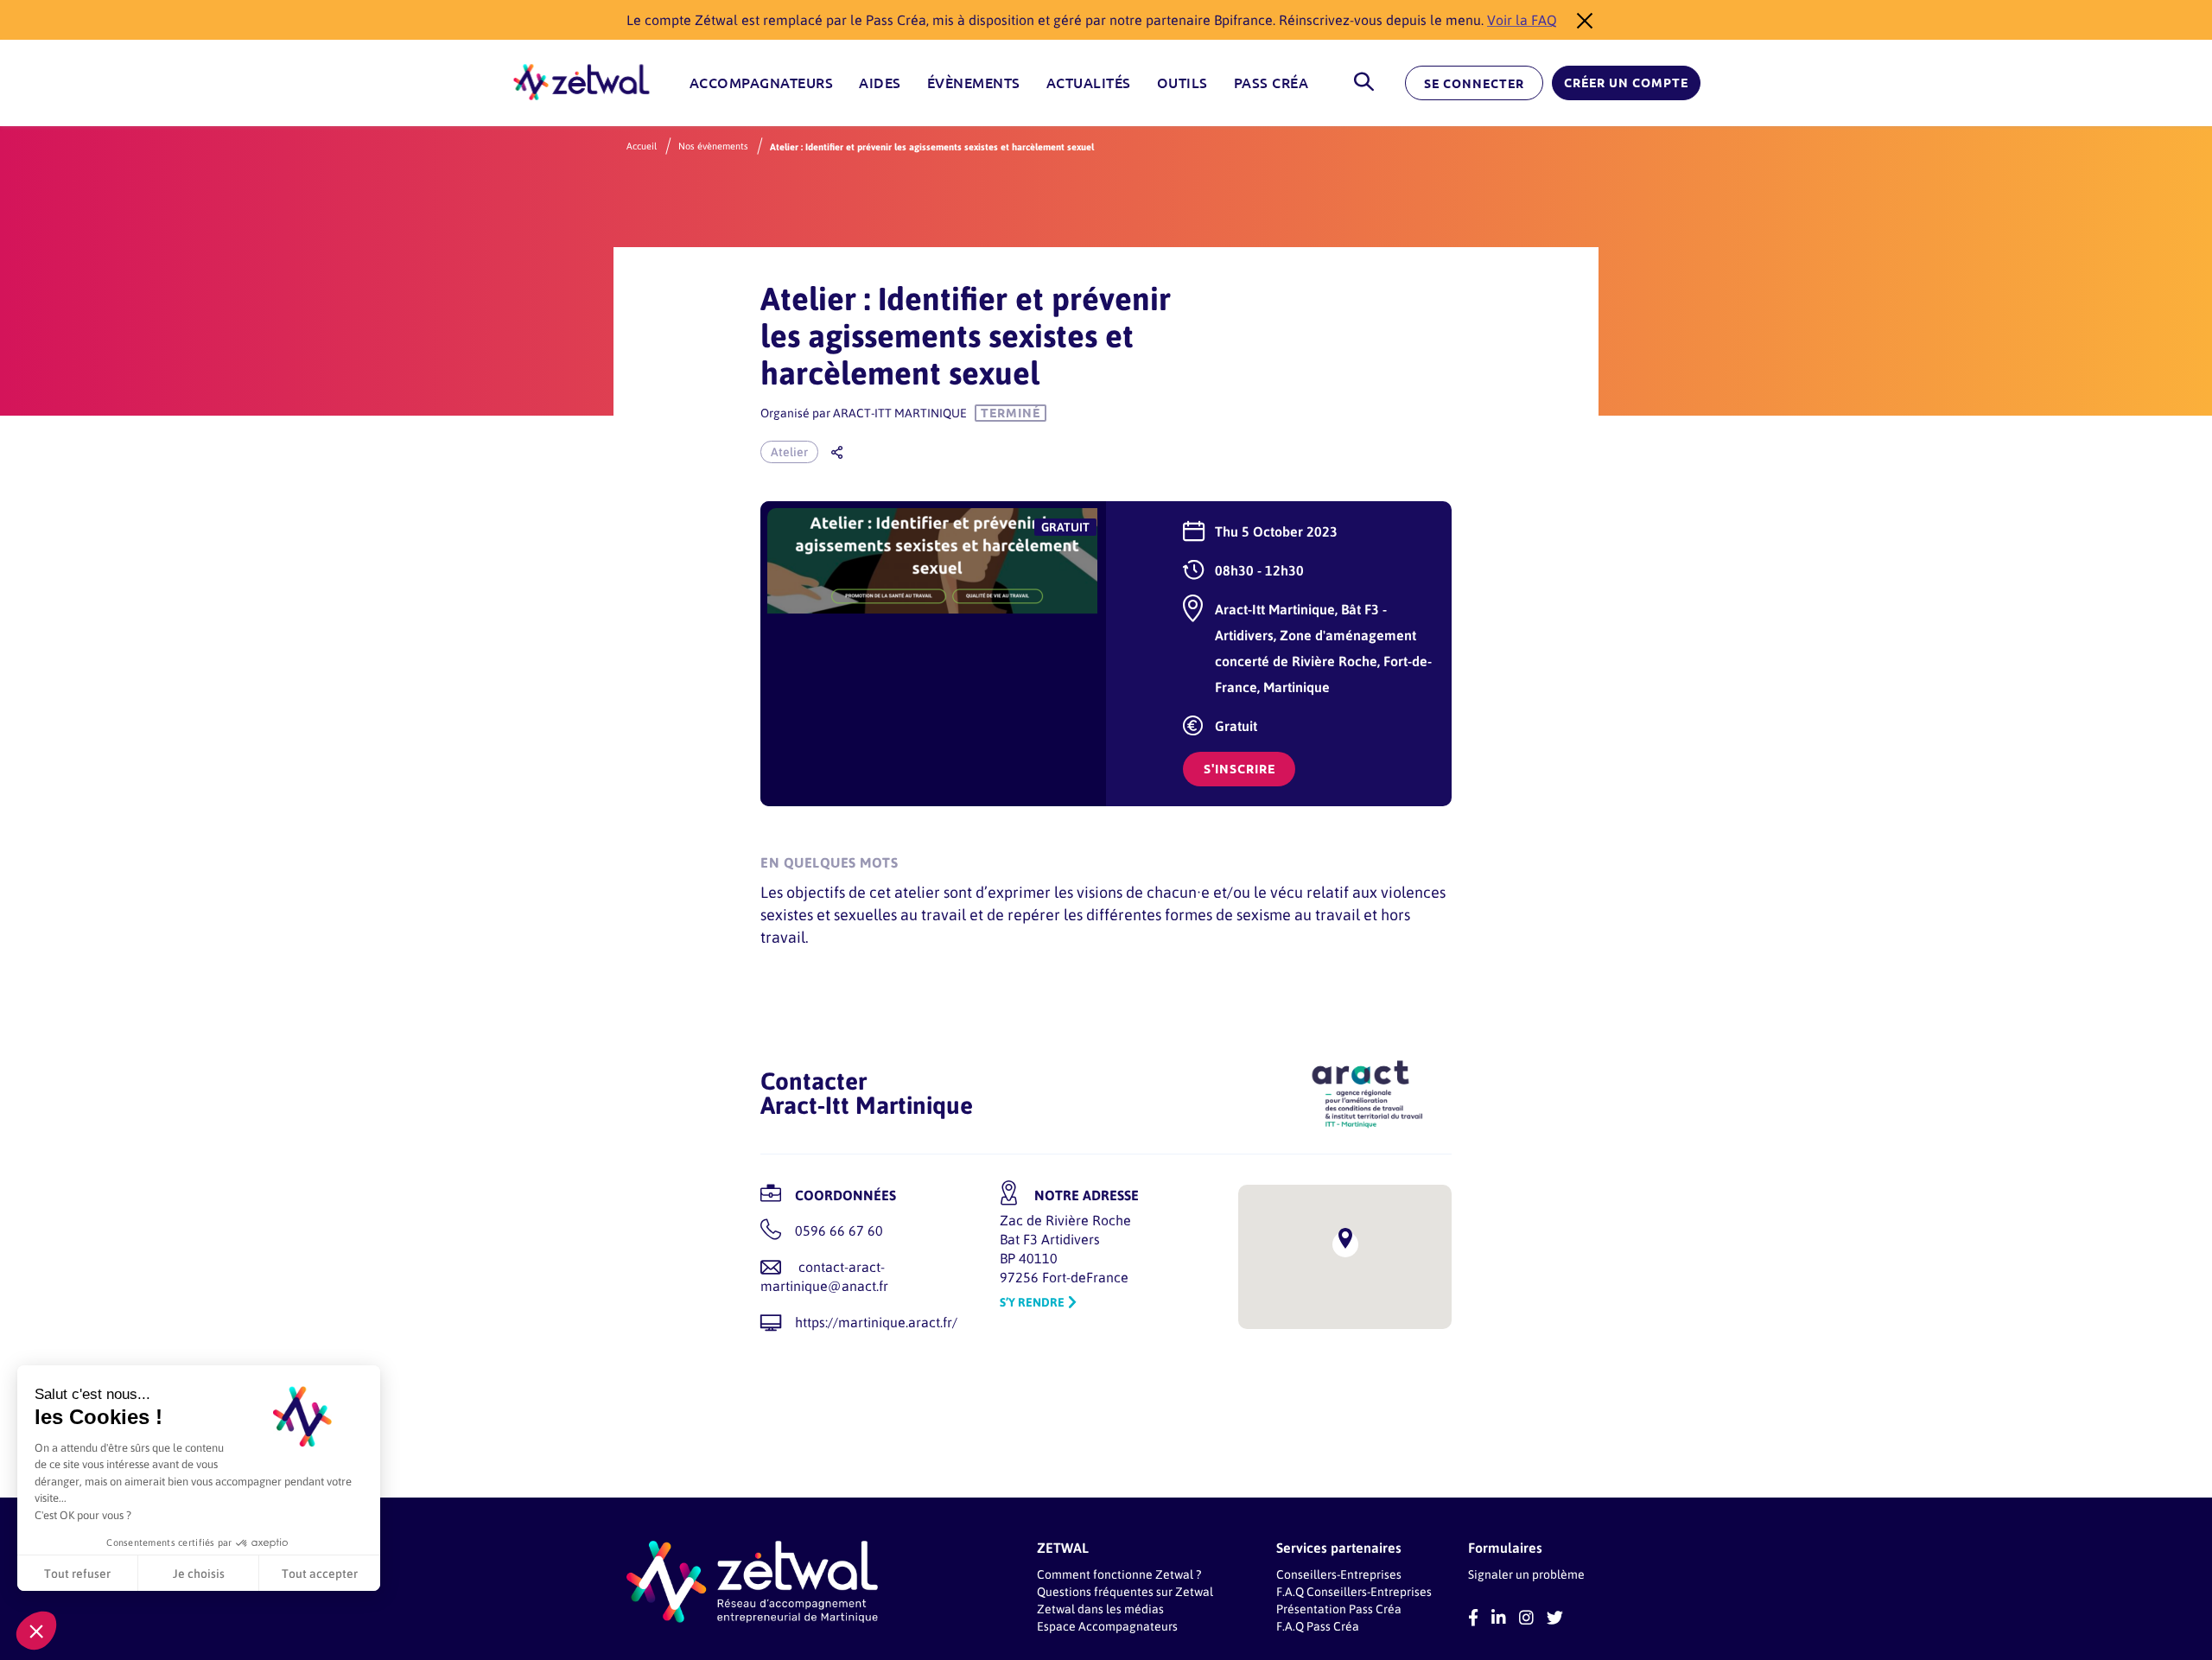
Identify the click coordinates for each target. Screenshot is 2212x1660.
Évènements (974, 83)
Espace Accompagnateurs (1107, 1626)
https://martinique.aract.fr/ (876, 1322)
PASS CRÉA (1271, 83)
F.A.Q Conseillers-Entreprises (1354, 1591)
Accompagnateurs (762, 83)
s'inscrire (1239, 769)
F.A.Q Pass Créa (1318, 1626)
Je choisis (199, 1573)
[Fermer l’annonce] (1580, 20)
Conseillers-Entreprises (1339, 1574)
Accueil (642, 146)
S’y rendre (1032, 1302)
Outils (1182, 83)
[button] (36, 1631)
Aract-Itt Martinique (900, 413)
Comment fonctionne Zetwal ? (1119, 1574)
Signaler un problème (1526, 1574)
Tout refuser (77, 1573)
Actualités (1089, 83)
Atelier (789, 452)
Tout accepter (320, 1573)
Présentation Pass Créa (1339, 1609)
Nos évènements (713, 146)
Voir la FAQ (1522, 19)
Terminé (1011, 413)
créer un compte (1626, 83)
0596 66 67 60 (839, 1230)
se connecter (1474, 84)
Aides (880, 83)
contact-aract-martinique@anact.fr (824, 1276)
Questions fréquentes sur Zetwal (1125, 1591)
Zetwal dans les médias (1100, 1609)
